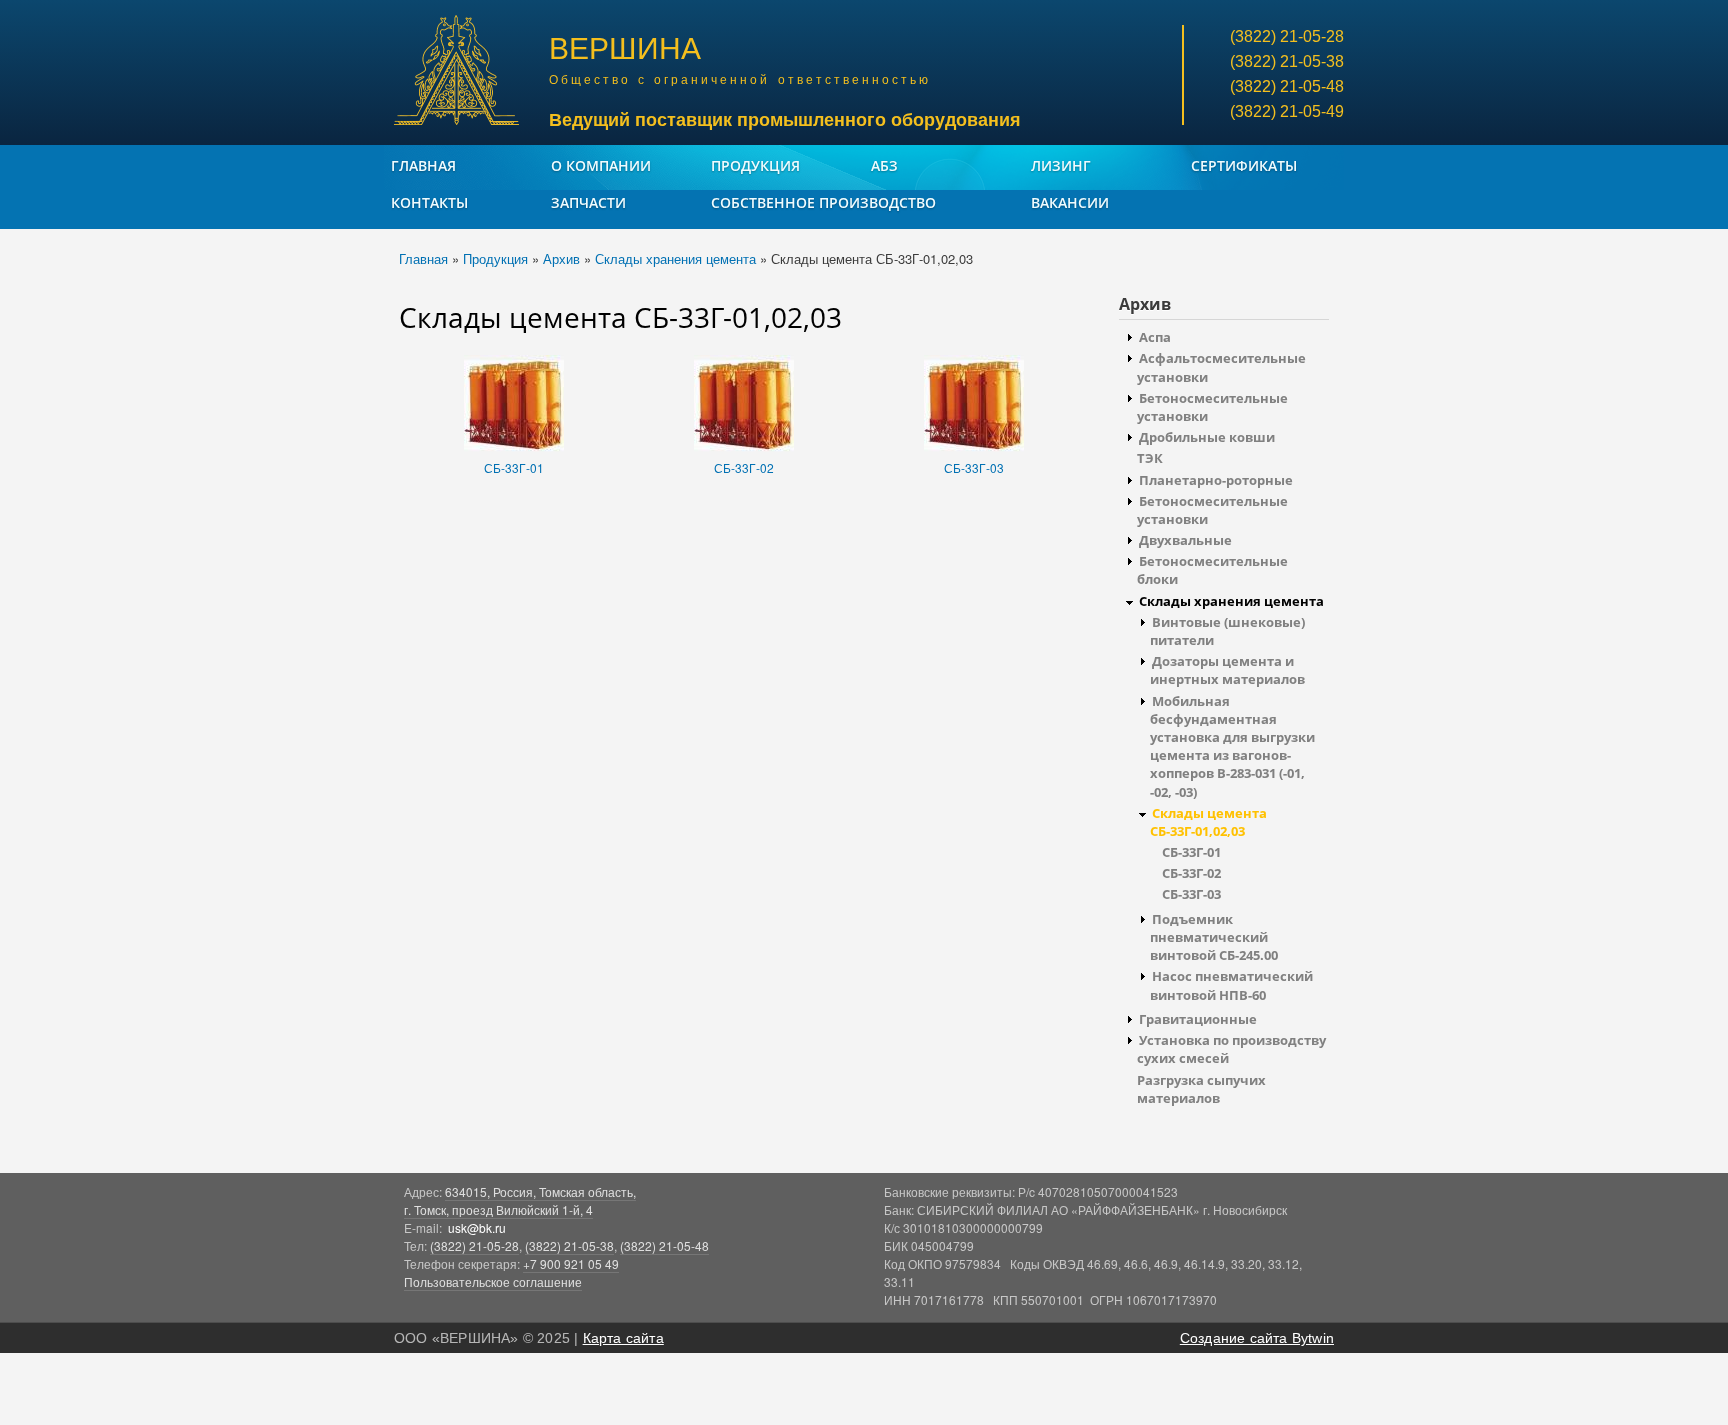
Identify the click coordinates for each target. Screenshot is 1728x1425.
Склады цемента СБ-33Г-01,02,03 (1208, 822)
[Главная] (459, 72)
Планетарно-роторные (1216, 480)
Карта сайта (623, 1338)
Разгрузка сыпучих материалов (1201, 1089)
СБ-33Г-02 (744, 467)
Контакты (429, 202)
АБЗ (884, 165)
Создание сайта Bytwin (1257, 1338)
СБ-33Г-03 (974, 467)
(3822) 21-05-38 (569, 1245)
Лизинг (1061, 165)
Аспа (1155, 337)
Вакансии (1070, 202)
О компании (601, 165)
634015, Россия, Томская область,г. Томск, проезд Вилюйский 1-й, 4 (520, 1200)
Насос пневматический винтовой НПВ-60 (1231, 985)
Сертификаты (1244, 165)
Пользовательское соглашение (493, 1281)
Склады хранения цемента (675, 258)
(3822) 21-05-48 (664, 1245)
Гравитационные (1198, 1019)
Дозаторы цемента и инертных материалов (1227, 670)
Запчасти (588, 202)
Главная (423, 165)
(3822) (1287, 36)
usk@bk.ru (477, 1227)
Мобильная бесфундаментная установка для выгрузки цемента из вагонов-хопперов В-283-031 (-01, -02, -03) (1232, 746)
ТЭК (1150, 458)
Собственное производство (823, 202)
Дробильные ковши (1207, 437)
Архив (561, 258)
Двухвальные (1185, 540)
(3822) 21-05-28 (474, 1245)
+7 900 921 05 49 (571, 1263)
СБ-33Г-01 (514, 467)
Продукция (755, 165)
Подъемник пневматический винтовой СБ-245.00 (1214, 937)
